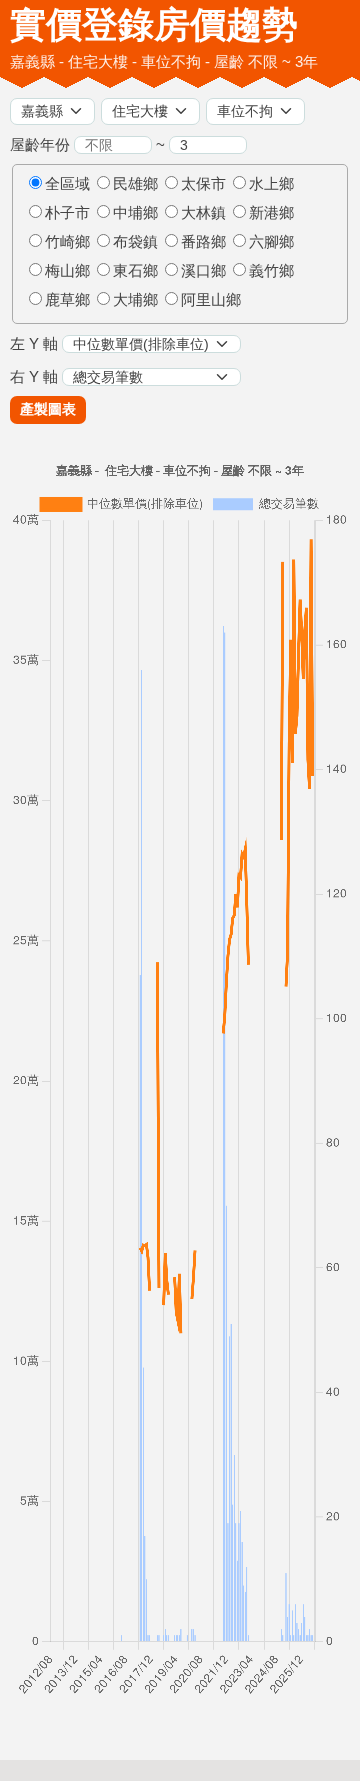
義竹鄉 (271, 270)
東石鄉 (135, 270)
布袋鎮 (135, 241)
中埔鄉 (135, 212)
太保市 (203, 183)
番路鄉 (203, 241)
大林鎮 (203, 212)
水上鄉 (271, 183)
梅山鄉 (67, 270)
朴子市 (67, 212)
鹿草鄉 (67, 299)
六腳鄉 (271, 241)
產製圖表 (48, 409)
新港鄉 (271, 212)
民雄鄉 (135, 183)
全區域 (67, 183)
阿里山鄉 (211, 299)
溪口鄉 (203, 270)
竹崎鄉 (67, 241)
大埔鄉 (135, 299)
